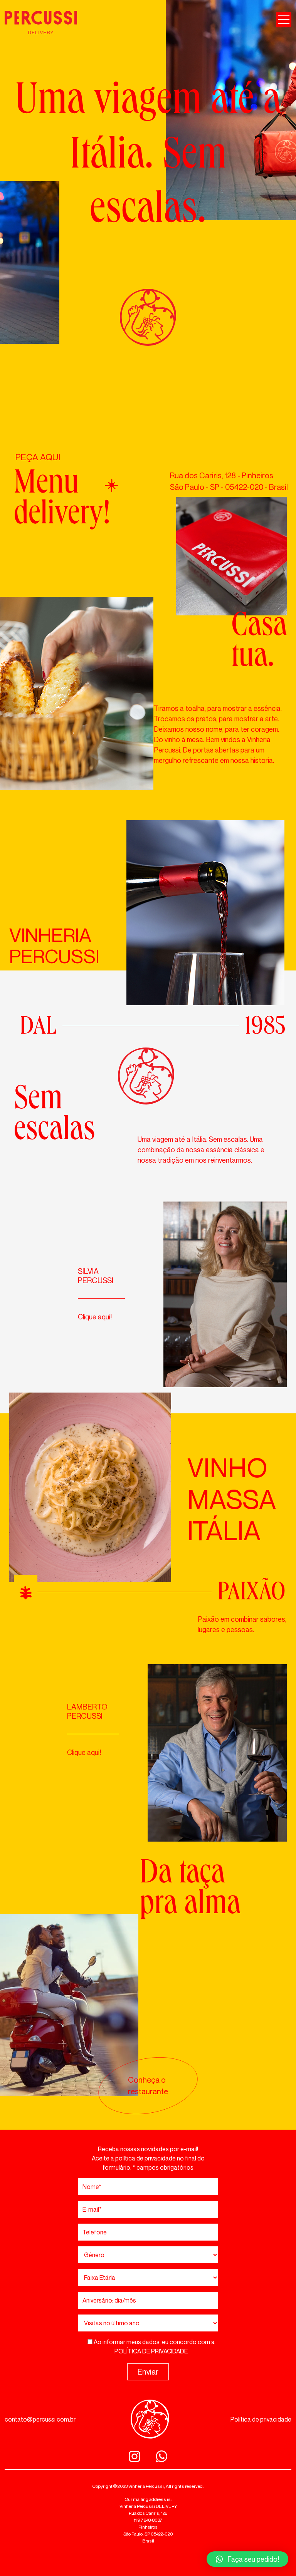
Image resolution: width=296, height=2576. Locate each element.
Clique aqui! (95, 1317)
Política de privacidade (261, 2419)
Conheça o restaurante (148, 2086)
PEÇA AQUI (38, 457)
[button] (247, 2559)
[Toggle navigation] (284, 20)
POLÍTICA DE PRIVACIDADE (151, 2351)
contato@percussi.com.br (40, 2419)
